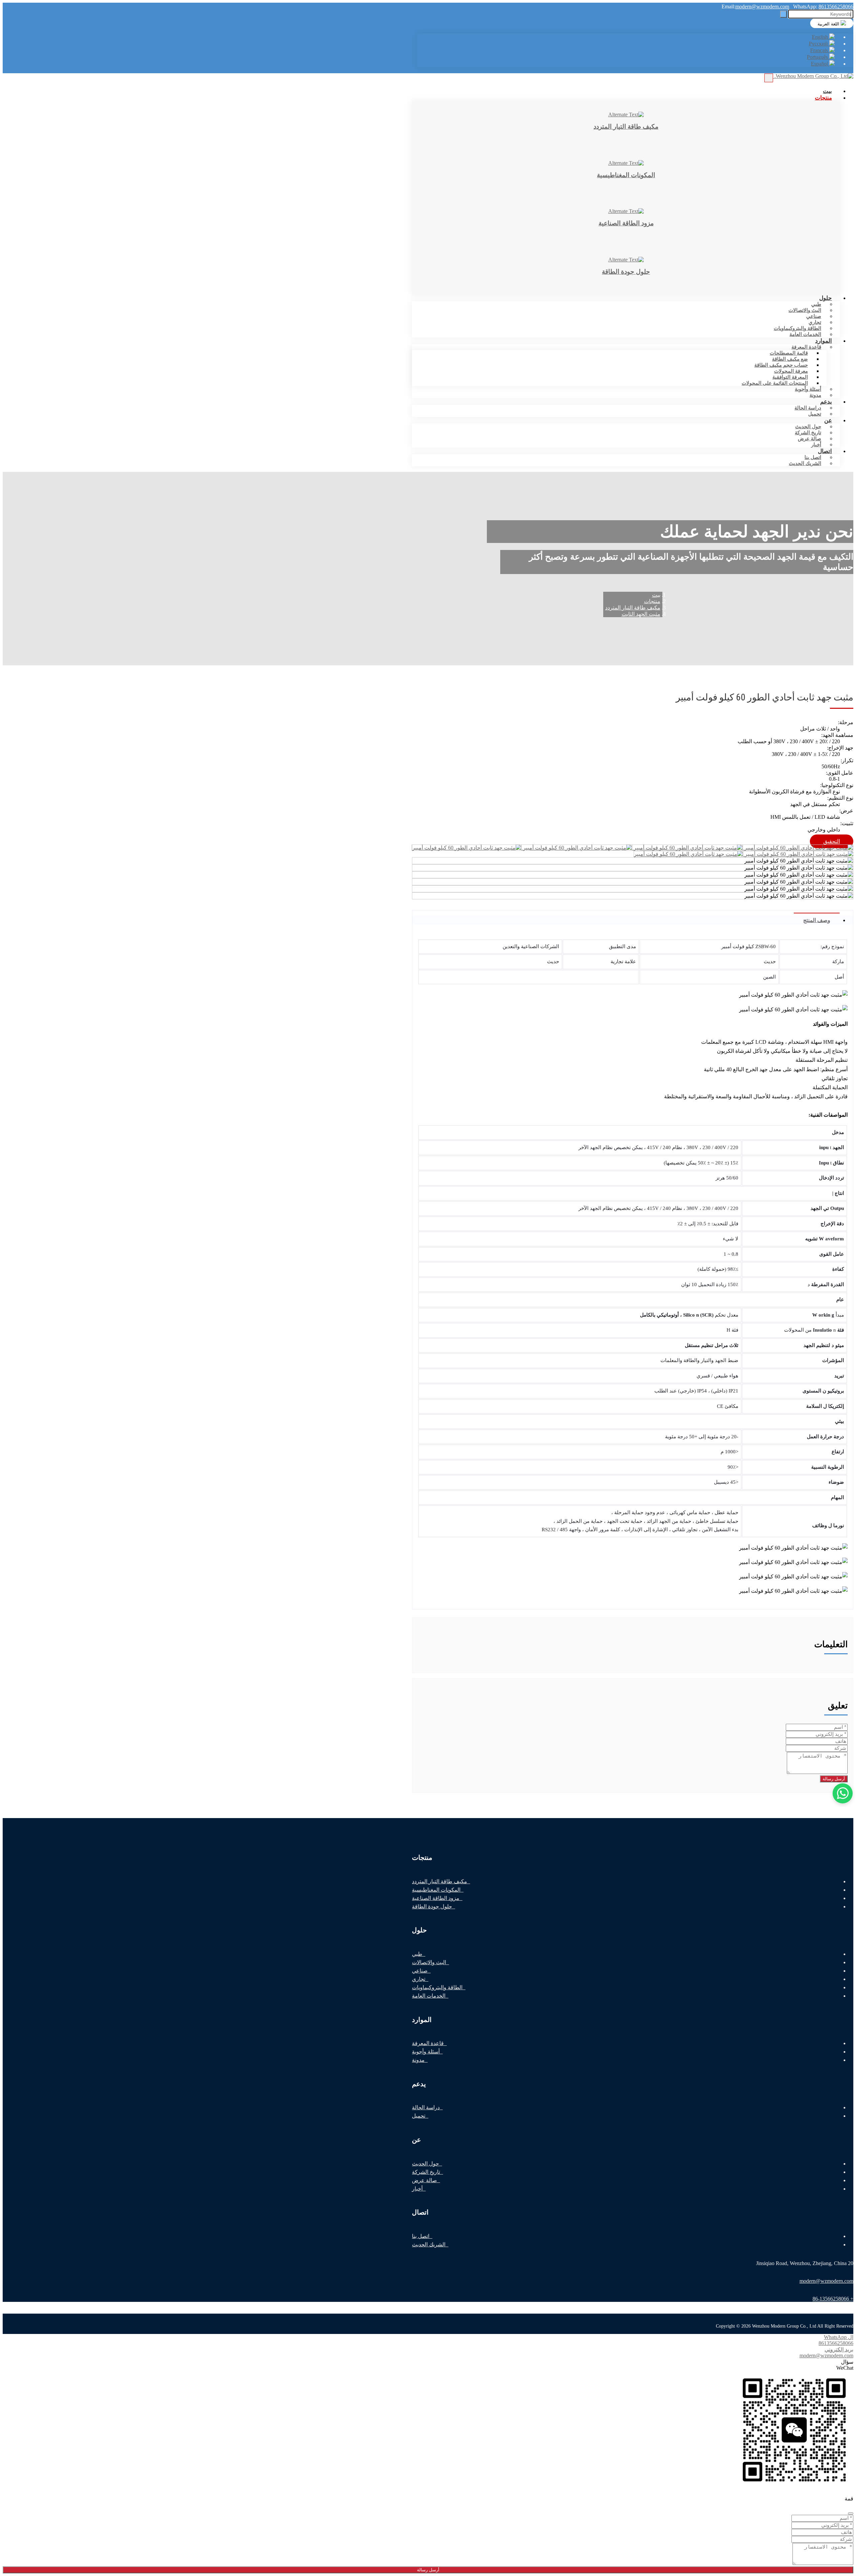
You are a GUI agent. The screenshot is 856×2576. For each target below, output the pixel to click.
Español (820, 64)
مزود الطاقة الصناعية (436, 1898)
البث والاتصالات (805, 310)
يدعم (826, 402)
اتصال (825, 451)
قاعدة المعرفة (806, 347)
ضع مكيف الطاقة (790, 359)
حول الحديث (808, 427)
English (821, 37)
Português (818, 57)
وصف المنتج (817, 920)
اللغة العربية (829, 24)
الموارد (824, 341)
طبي (816, 304)
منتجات (823, 98)
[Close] (851, 2513)
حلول (826, 298)
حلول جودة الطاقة (432, 1907)
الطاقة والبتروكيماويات (797, 328)
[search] (783, 14)
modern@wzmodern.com (762, 7)
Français (820, 50)
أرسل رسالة (834, 1779)
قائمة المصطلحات (789, 353)
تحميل (815, 414)
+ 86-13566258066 (833, 2299)
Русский (819, 44)
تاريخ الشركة (808, 433)
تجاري (815, 322)
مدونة (418, 2060)
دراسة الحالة (808, 408)
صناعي (814, 316)
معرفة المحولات (791, 371)
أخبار (417, 2189)
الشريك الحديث (805, 463)
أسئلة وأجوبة (808, 389)
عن (828, 420)
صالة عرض (810, 439)
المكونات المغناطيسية (436, 1890)
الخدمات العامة (805, 334)
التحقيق (832, 841)
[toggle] (769, 78)
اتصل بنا (813, 457)
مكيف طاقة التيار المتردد (440, 1881)
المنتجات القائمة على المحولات (775, 383)
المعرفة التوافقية (790, 377)
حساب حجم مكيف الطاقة (781, 365)
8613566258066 (836, 7)
